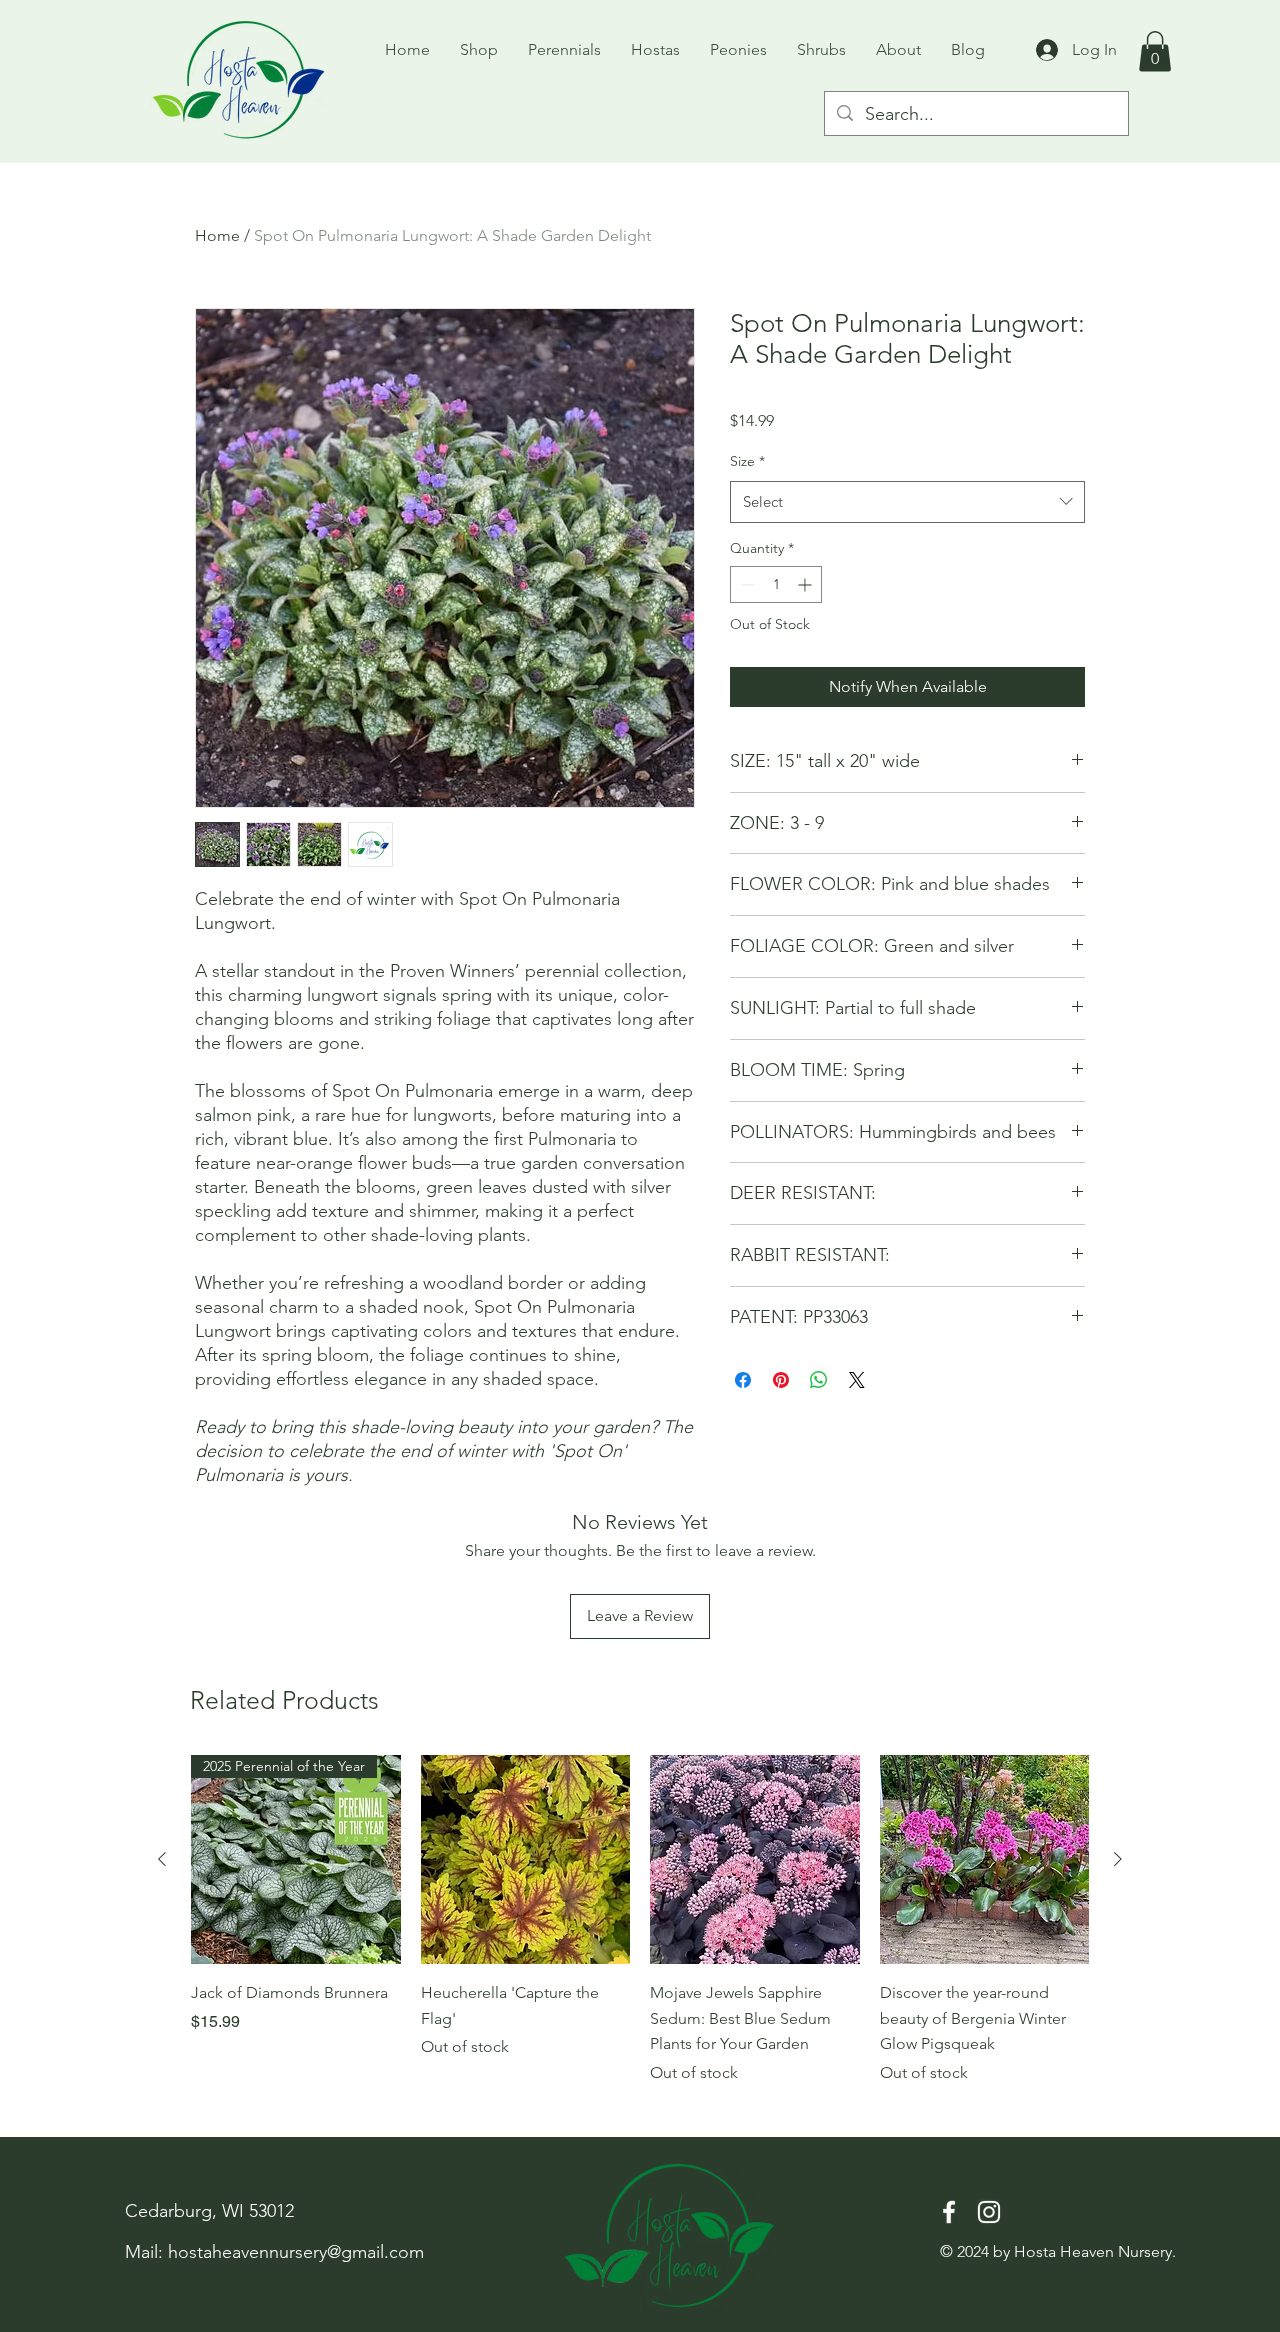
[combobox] (907, 502)
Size (747, 461)
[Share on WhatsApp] (819, 1380)
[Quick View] (526, 1860)
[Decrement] (745, 584)
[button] (1155, 51)
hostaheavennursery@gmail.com (296, 2252)
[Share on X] (857, 1380)
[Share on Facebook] (743, 1380)
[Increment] (806, 584)
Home (217, 235)
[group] (640, 1920)
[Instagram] (989, 2212)
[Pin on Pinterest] (781, 1380)
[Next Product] (1118, 1859)
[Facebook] (949, 2212)
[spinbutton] (776, 584)
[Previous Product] (162, 1859)
